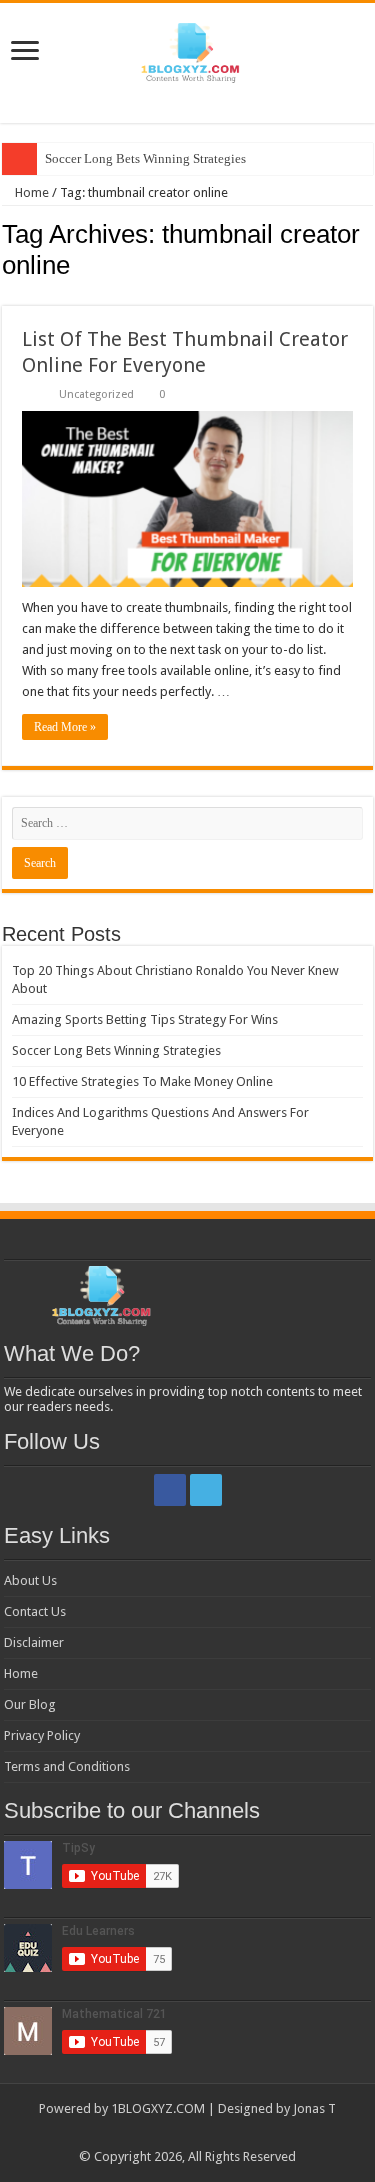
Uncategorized (96, 394)
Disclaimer (34, 1642)
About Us (30, 1580)
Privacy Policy (42, 1735)
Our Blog (30, 1704)
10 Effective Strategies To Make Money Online (142, 1081)
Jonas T (314, 2108)
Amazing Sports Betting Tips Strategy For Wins (145, 1019)
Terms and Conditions (67, 1766)
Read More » (65, 727)
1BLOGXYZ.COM (158, 2108)
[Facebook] (170, 1490)
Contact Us (35, 1611)
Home (30, 192)
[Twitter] (206, 1490)
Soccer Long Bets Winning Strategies (145, 158)
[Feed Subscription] (367, 295)
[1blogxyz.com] (188, 49)
